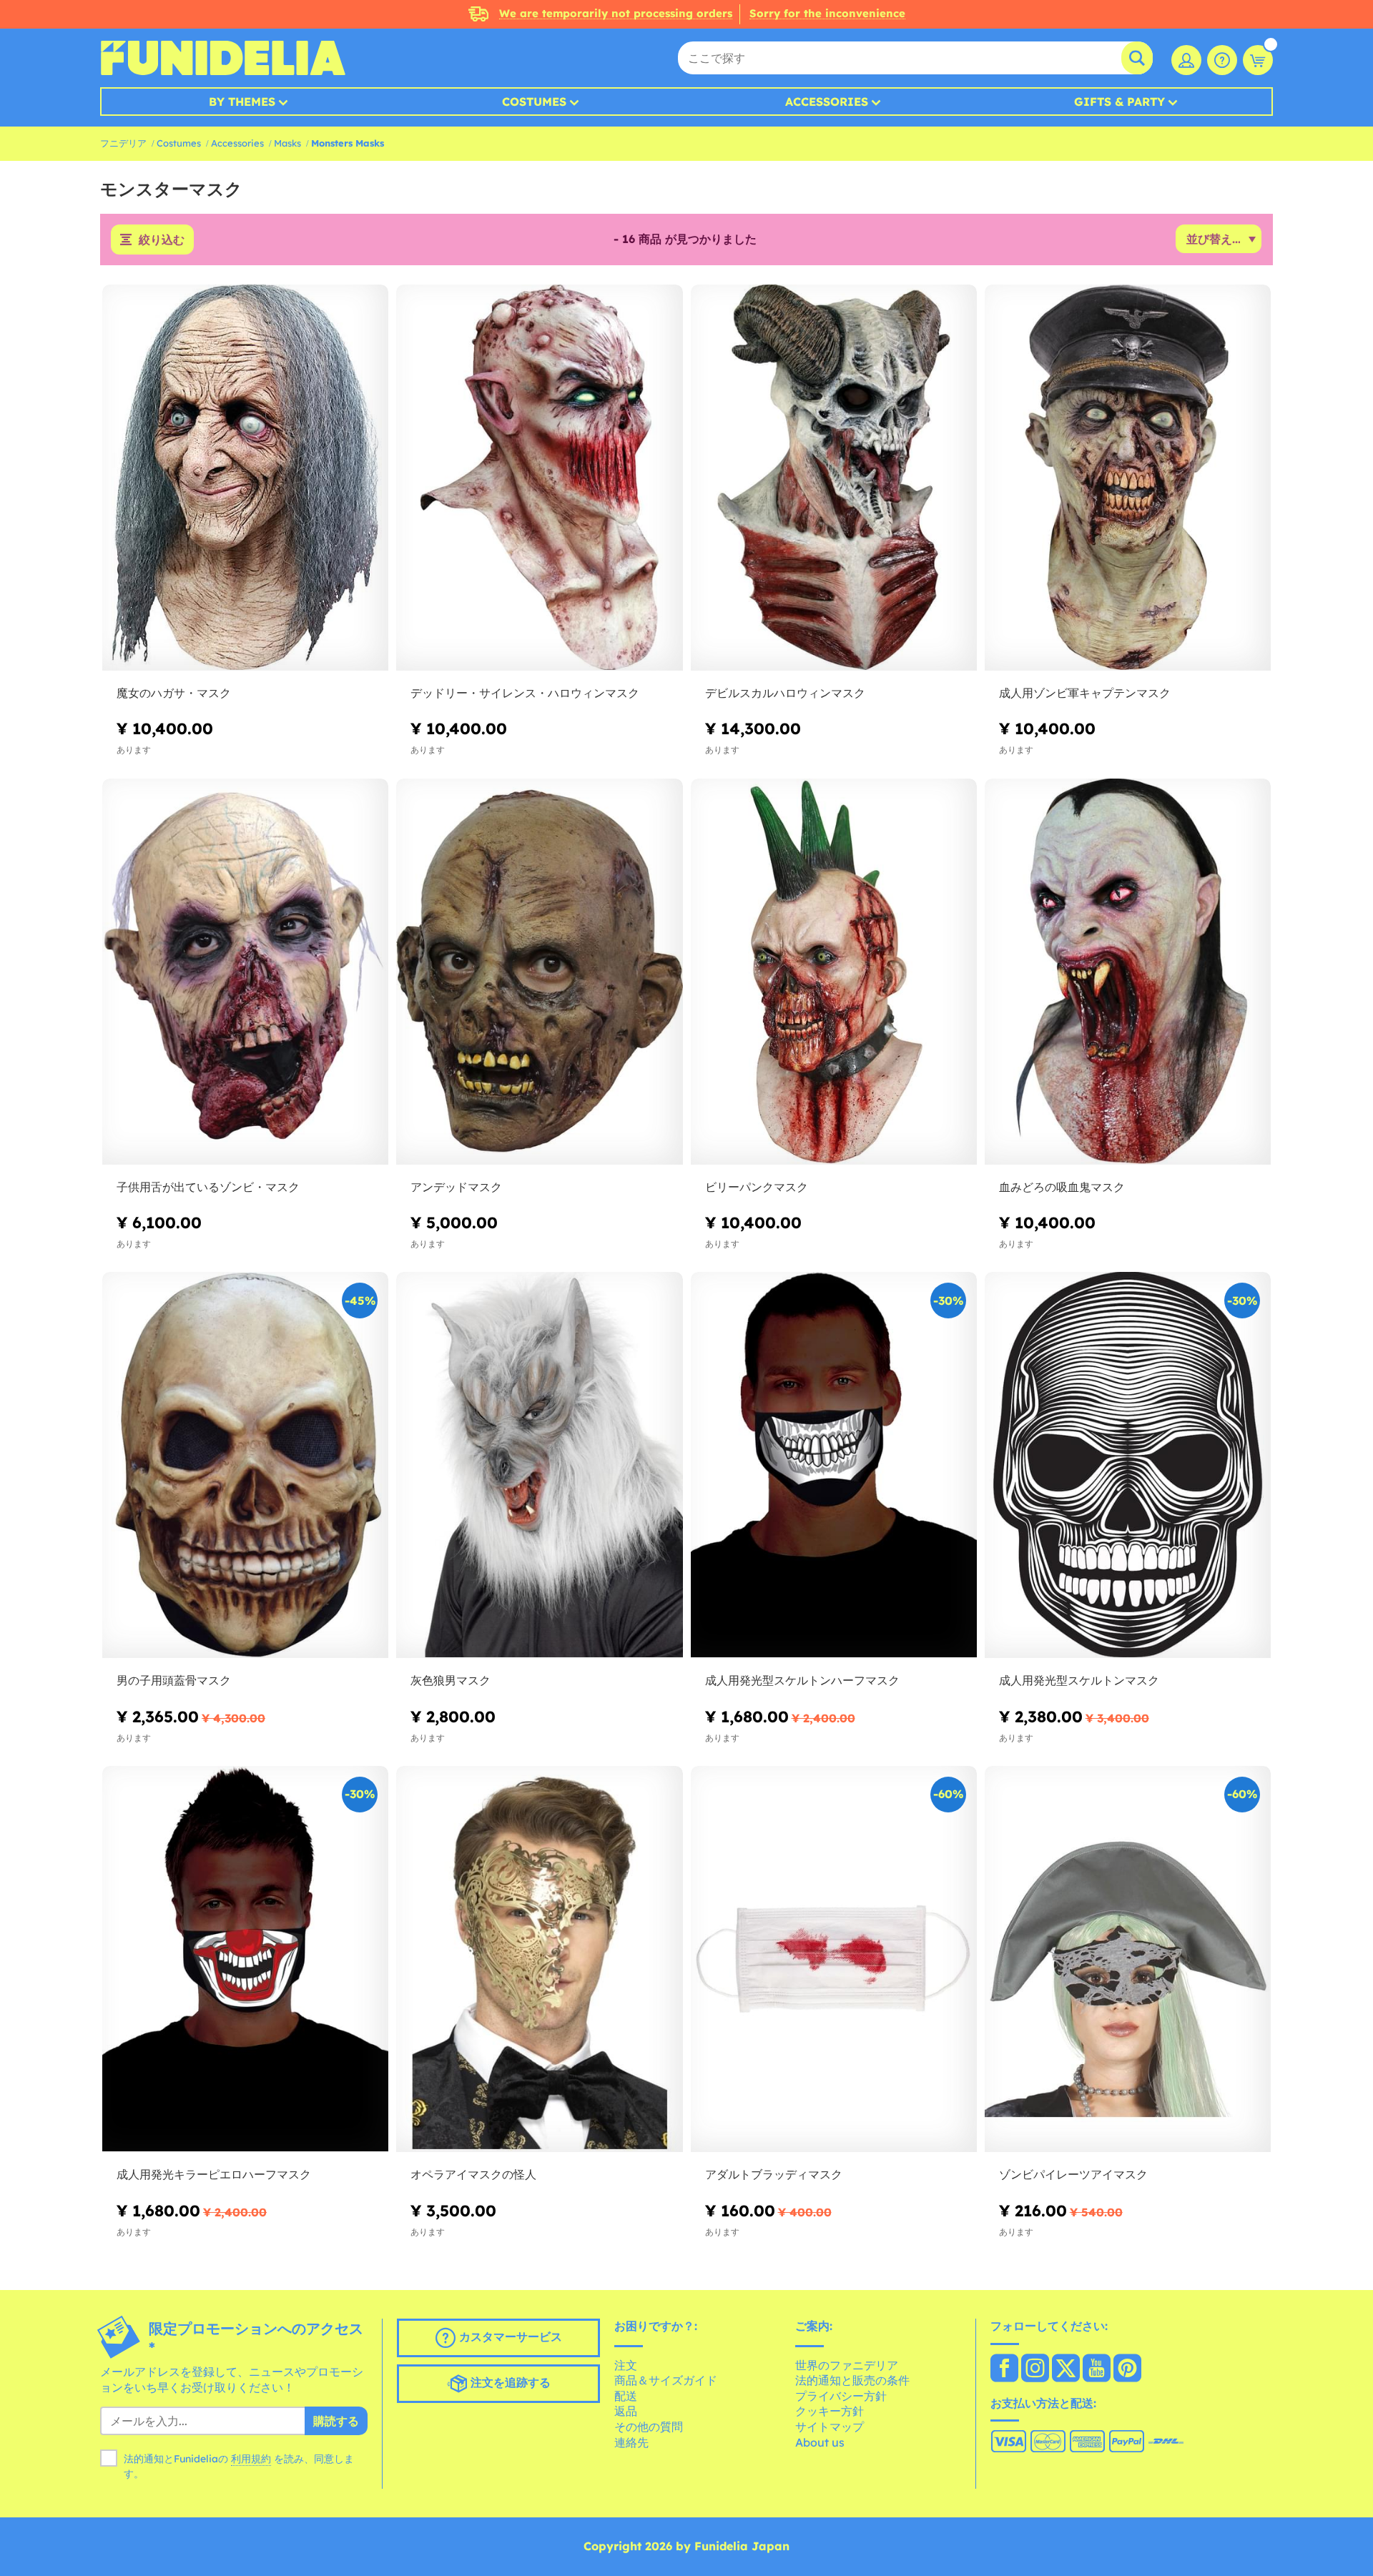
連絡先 (631, 2442)
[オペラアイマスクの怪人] (539, 1959)
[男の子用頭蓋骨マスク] (245, 1465)
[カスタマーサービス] (1222, 60)
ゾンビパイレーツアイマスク (1073, 2174)
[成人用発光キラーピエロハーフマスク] (245, 1959)
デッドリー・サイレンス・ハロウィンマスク (525, 693)
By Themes (242, 102)
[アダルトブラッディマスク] (834, 1959)
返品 (626, 2411)
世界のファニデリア (847, 2365)
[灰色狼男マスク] (539, 1465)
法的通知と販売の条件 (852, 2380)
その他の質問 (649, 2427)
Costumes (534, 102)
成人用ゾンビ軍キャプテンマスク (1085, 693)
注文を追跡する (509, 2382)
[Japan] (1004, 2369)
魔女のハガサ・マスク (174, 693)
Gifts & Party (1119, 102)
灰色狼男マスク (451, 1680)
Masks (287, 143)
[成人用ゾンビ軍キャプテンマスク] (1128, 478)
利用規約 (251, 2459)
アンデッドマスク (456, 1187)
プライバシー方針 (841, 2396)
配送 (626, 2396)
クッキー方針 (830, 2411)
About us (820, 2442)
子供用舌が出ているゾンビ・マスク (208, 1187)
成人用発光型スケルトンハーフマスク (802, 1680)
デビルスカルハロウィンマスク (785, 693)
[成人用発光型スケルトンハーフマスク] (834, 1465)
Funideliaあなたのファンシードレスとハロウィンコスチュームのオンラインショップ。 (223, 58)
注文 (626, 2365)
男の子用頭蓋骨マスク (174, 1680)
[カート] (1258, 60)
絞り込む (162, 240)
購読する (336, 2421)
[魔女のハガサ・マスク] (245, 478)
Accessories (827, 102)
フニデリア (123, 143)
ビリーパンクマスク (757, 1187)
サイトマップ (830, 2427)
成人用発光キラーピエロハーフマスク (214, 2174)
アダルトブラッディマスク (774, 2174)
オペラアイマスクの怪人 (473, 2174)
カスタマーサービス (509, 2336)
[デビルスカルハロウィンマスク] (834, 478)
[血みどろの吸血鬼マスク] (1128, 972)
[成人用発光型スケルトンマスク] (1128, 1465)
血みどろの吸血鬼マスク (1062, 1187)
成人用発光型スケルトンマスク (1079, 1680)
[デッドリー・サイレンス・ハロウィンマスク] (539, 478)
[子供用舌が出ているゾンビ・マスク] (245, 972)
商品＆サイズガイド (666, 2380)
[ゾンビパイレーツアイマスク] (1128, 1959)
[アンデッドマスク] (539, 972)
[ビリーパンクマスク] (834, 972)
